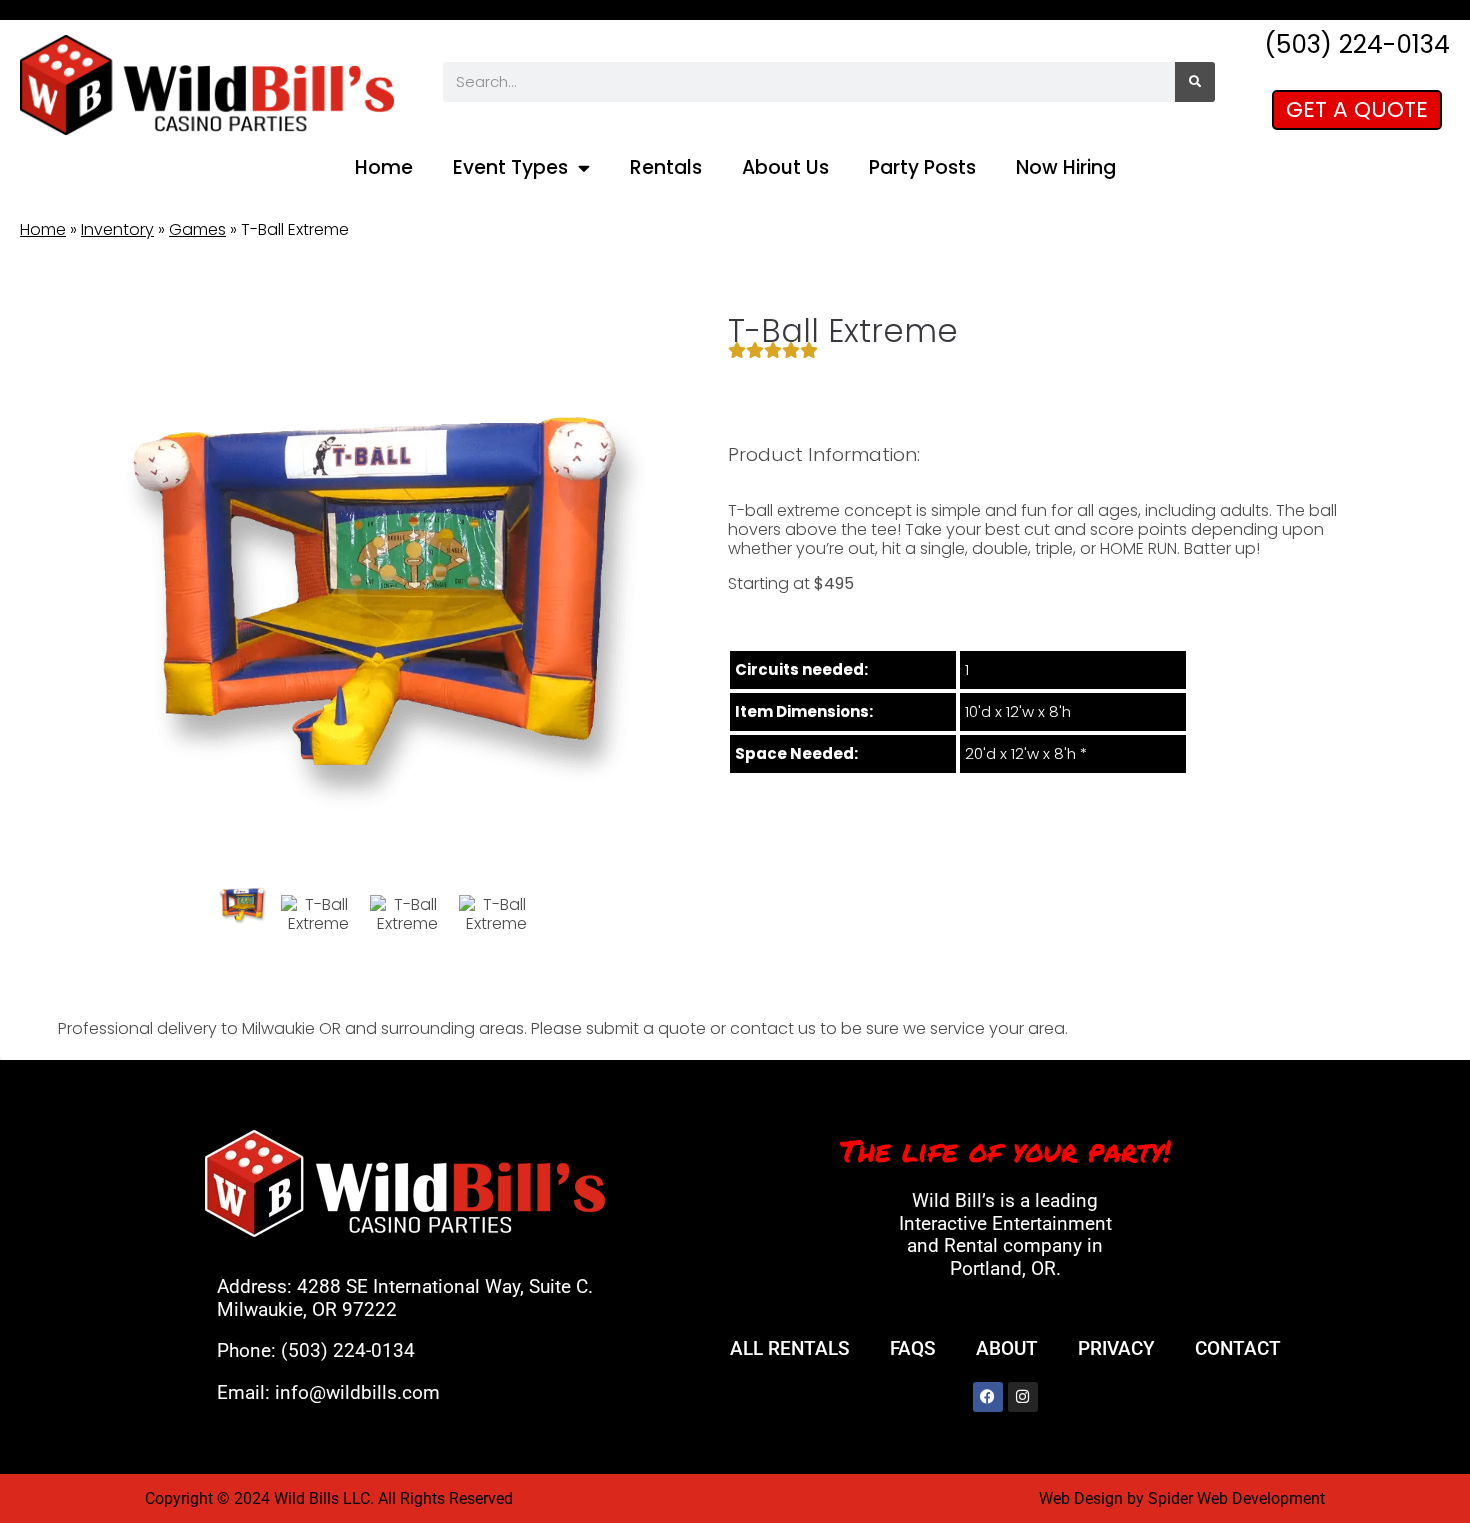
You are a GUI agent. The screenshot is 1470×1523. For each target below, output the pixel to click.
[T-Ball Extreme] (242, 904)
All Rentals (790, 1348)
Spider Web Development (1236, 1498)
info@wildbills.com (357, 1392)
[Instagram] (1023, 1397)
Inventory (117, 229)
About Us (785, 167)
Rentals (666, 167)
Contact (1238, 1348)
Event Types (510, 167)
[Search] (1195, 82)
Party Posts (922, 167)
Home (384, 167)
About (1007, 1348)
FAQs (913, 1348)
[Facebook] (988, 1397)
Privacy (1116, 1348)
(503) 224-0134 (348, 1350)
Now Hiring (1066, 167)
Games (197, 229)
